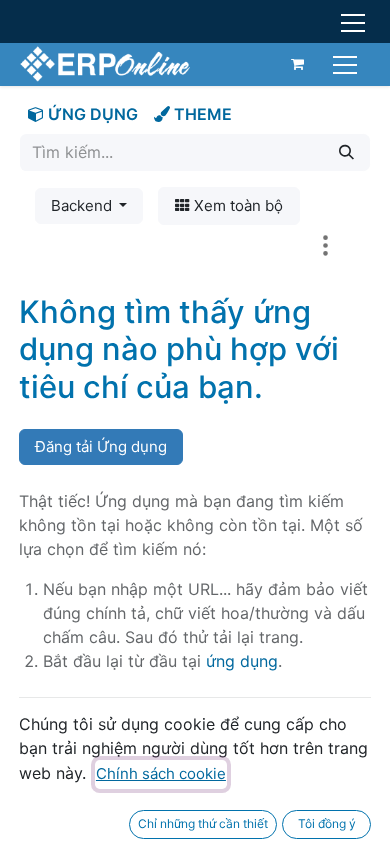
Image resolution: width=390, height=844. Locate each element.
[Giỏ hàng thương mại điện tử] (298, 64)
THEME (201, 114)
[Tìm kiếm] (346, 152)
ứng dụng (242, 661)
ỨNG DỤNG (91, 114)
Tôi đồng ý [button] (327, 823)
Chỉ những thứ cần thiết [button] (203, 823)
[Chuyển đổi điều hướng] (347, 63)
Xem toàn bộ (236, 205)
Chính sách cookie (161, 773)
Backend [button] (83, 205)
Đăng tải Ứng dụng (101, 446)
